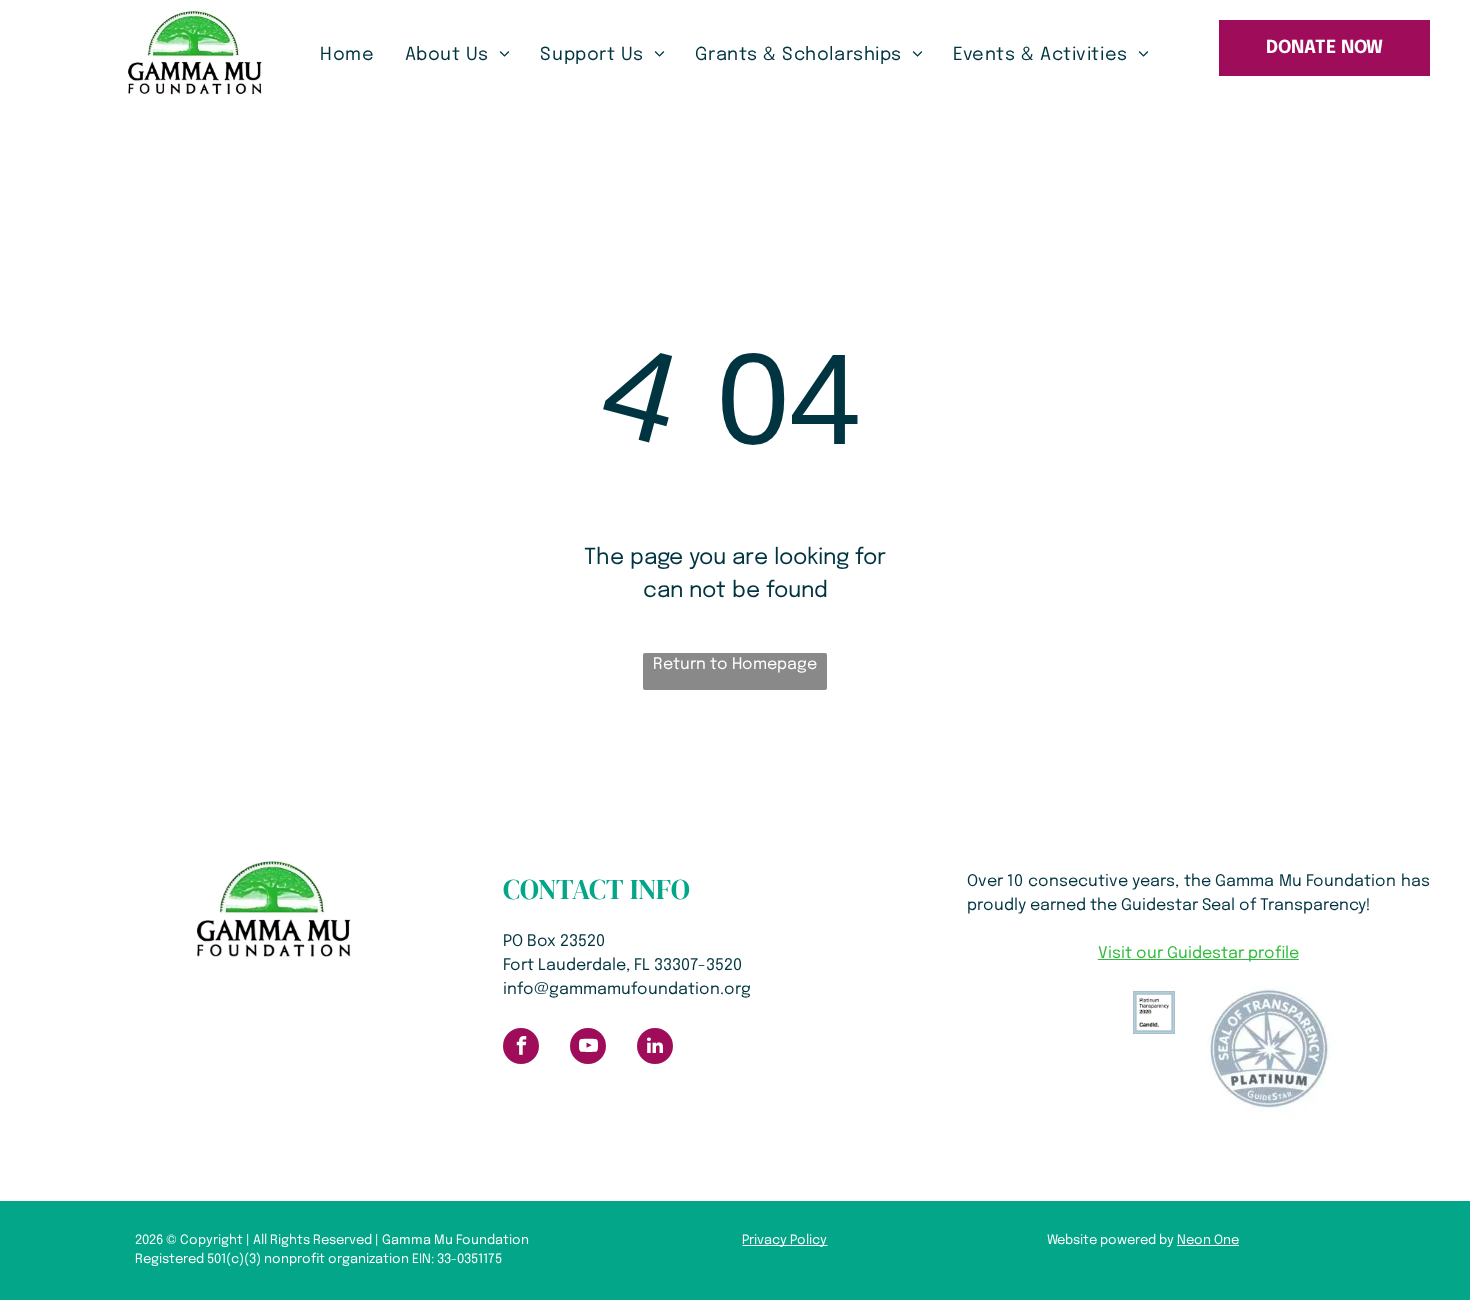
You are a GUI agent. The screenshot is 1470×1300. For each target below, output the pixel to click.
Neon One (1208, 1240)
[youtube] (588, 1048)
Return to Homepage (735, 664)
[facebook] (521, 1048)
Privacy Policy (784, 1240)
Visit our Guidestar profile (1198, 953)
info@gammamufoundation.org (627, 989)
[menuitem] (347, 55)
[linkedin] (655, 1048)
